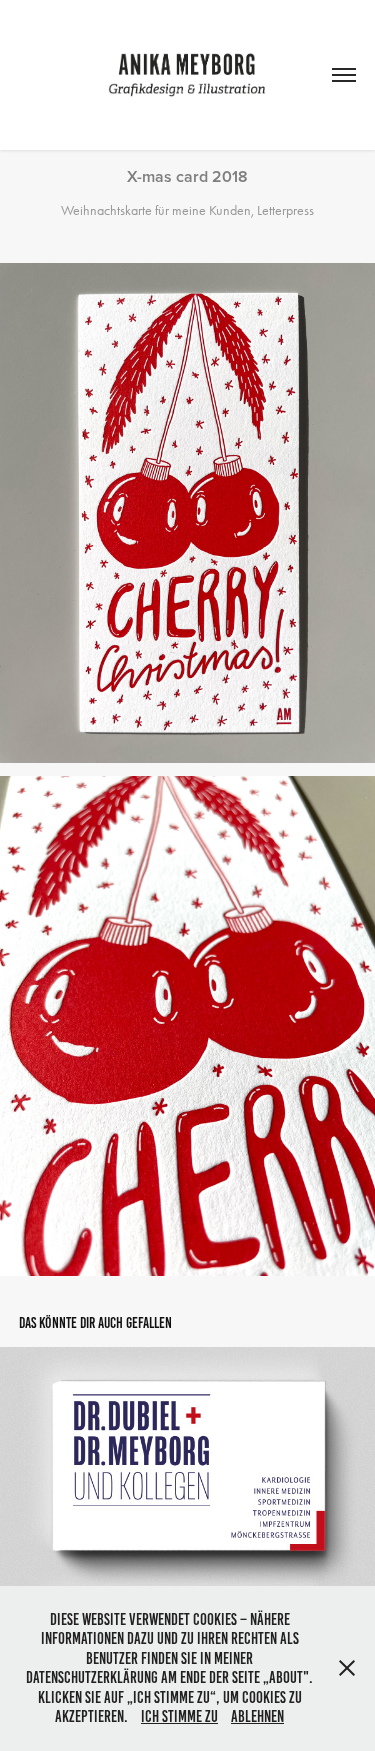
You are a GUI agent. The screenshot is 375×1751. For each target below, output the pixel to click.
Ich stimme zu (179, 1716)
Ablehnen (257, 1716)
